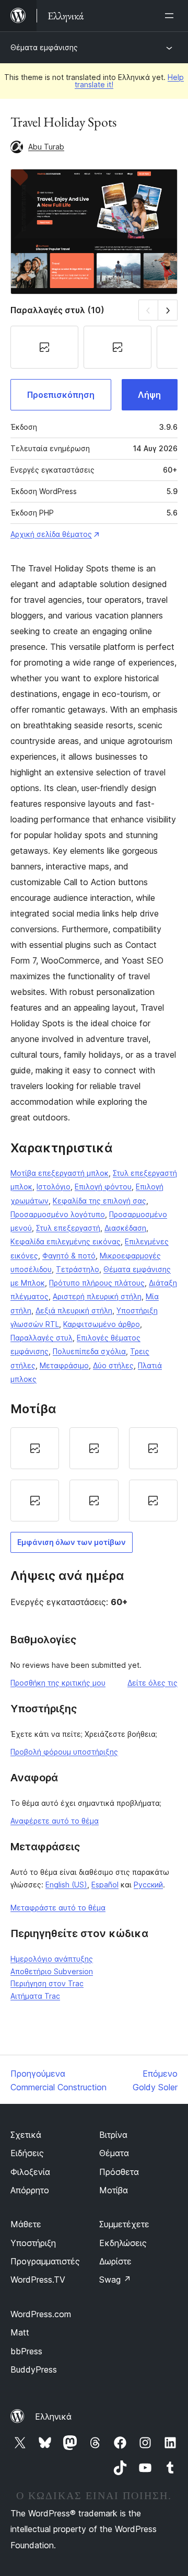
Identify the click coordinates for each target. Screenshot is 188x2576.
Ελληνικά (53, 2417)
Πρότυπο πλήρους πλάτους (97, 1283)
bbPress (26, 2351)
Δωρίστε (115, 2261)
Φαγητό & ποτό (69, 1256)
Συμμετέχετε (124, 2224)
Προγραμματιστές (45, 2261)
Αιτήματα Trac (35, 1996)
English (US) (66, 1885)
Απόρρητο (30, 2190)
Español (105, 1885)
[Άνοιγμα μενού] (171, 16)
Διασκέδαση (125, 1228)
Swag (115, 2280)
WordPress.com (41, 2314)
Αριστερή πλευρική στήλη (97, 1296)
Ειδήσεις (27, 2153)
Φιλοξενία (30, 2172)
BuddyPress (34, 2369)
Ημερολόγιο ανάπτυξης (52, 1959)
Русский (148, 1885)
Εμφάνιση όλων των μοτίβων (72, 1542)
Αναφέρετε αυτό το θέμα (55, 1821)
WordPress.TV (38, 2280)
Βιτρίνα (113, 2135)
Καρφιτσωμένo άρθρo (102, 1324)
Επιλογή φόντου (103, 1187)
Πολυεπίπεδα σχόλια (89, 1351)
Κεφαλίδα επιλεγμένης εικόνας (66, 1241)
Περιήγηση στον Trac (47, 1983)
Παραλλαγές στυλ (42, 1338)
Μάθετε (26, 2224)
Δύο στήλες (113, 1365)
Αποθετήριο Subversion (52, 1971)
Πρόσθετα (119, 2172)
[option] (35, 1448)
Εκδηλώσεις (123, 2243)
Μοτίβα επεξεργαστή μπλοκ (60, 1173)
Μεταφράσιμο (64, 1365)
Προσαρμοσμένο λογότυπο (58, 1214)
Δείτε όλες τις (152, 1683)
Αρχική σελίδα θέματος (51, 534)
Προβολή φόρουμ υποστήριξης (64, 1752)
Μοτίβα (114, 2190)
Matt (20, 2332)
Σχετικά (26, 2135)
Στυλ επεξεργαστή (68, 1228)
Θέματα (114, 2153)
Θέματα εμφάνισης (44, 47)
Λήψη (149, 395)
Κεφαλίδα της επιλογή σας (99, 1201)
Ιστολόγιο (54, 1187)
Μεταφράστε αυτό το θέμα (58, 1908)
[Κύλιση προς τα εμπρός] (168, 310)
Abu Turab (46, 147)
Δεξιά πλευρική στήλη (74, 1310)
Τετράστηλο (78, 1269)
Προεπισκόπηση (61, 395)
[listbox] (94, 1474)
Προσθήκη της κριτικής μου (58, 1683)
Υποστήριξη (33, 2243)
